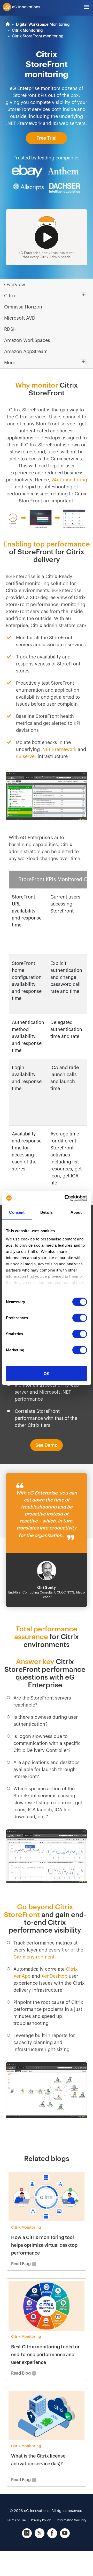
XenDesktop (54, 1976)
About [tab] (76, 1212)
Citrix (10, 296)
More (10, 363)
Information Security (72, 2520)
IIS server (26, 756)
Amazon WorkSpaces (27, 340)
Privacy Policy (41, 2520)
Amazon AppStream (26, 352)
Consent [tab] (17, 1212)
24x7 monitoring (69, 480)
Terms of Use (16, 2520)
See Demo (47, 1445)
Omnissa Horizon (23, 307)
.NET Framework (59, 749)
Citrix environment (34, 1957)
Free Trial (47, 138)
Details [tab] (47, 1212)
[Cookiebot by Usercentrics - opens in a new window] (66, 1198)
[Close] (88, 888)
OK (47, 1374)
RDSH (10, 329)
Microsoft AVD (20, 318)
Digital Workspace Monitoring (43, 24)
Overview (15, 285)
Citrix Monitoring (27, 30)
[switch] (80, 1318)
